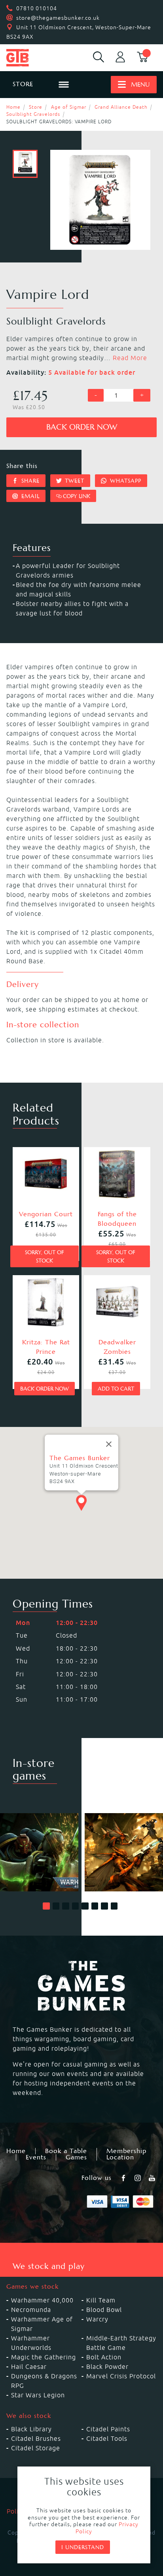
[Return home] (27, 58)
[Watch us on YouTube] (153, 2178)
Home (13, 107)
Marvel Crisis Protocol (121, 2376)
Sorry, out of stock (45, 1256)
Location (120, 2157)
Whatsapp (125, 481)
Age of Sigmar (69, 107)
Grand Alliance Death (121, 107)
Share (29, 481)
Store (36, 107)
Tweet (74, 481)
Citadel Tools (107, 2438)
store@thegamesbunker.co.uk (58, 18)
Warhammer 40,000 (42, 2300)
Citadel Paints (108, 2429)
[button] (46, 1906)
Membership (126, 2151)
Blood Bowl (104, 2310)
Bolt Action (104, 2357)
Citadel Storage (36, 2448)
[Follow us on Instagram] (138, 2178)
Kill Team (101, 2300)
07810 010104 (37, 8)
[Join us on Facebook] (124, 2178)
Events (36, 2157)
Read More (130, 358)
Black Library (31, 2429)
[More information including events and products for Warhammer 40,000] (39, 1852)
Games (76, 2157)
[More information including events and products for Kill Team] (124, 1852)
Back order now (82, 427)
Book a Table (66, 2151)
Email (29, 496)
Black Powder (107, 2367)
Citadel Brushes (36, 2438)
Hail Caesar (29, 2367)
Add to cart (116, 1389)
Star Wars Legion (38, 2395)
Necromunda (31, 2310)
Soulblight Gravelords (33, 114)
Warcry (97, 2319)
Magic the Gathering (44, 2357)
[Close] (109, 1444)
